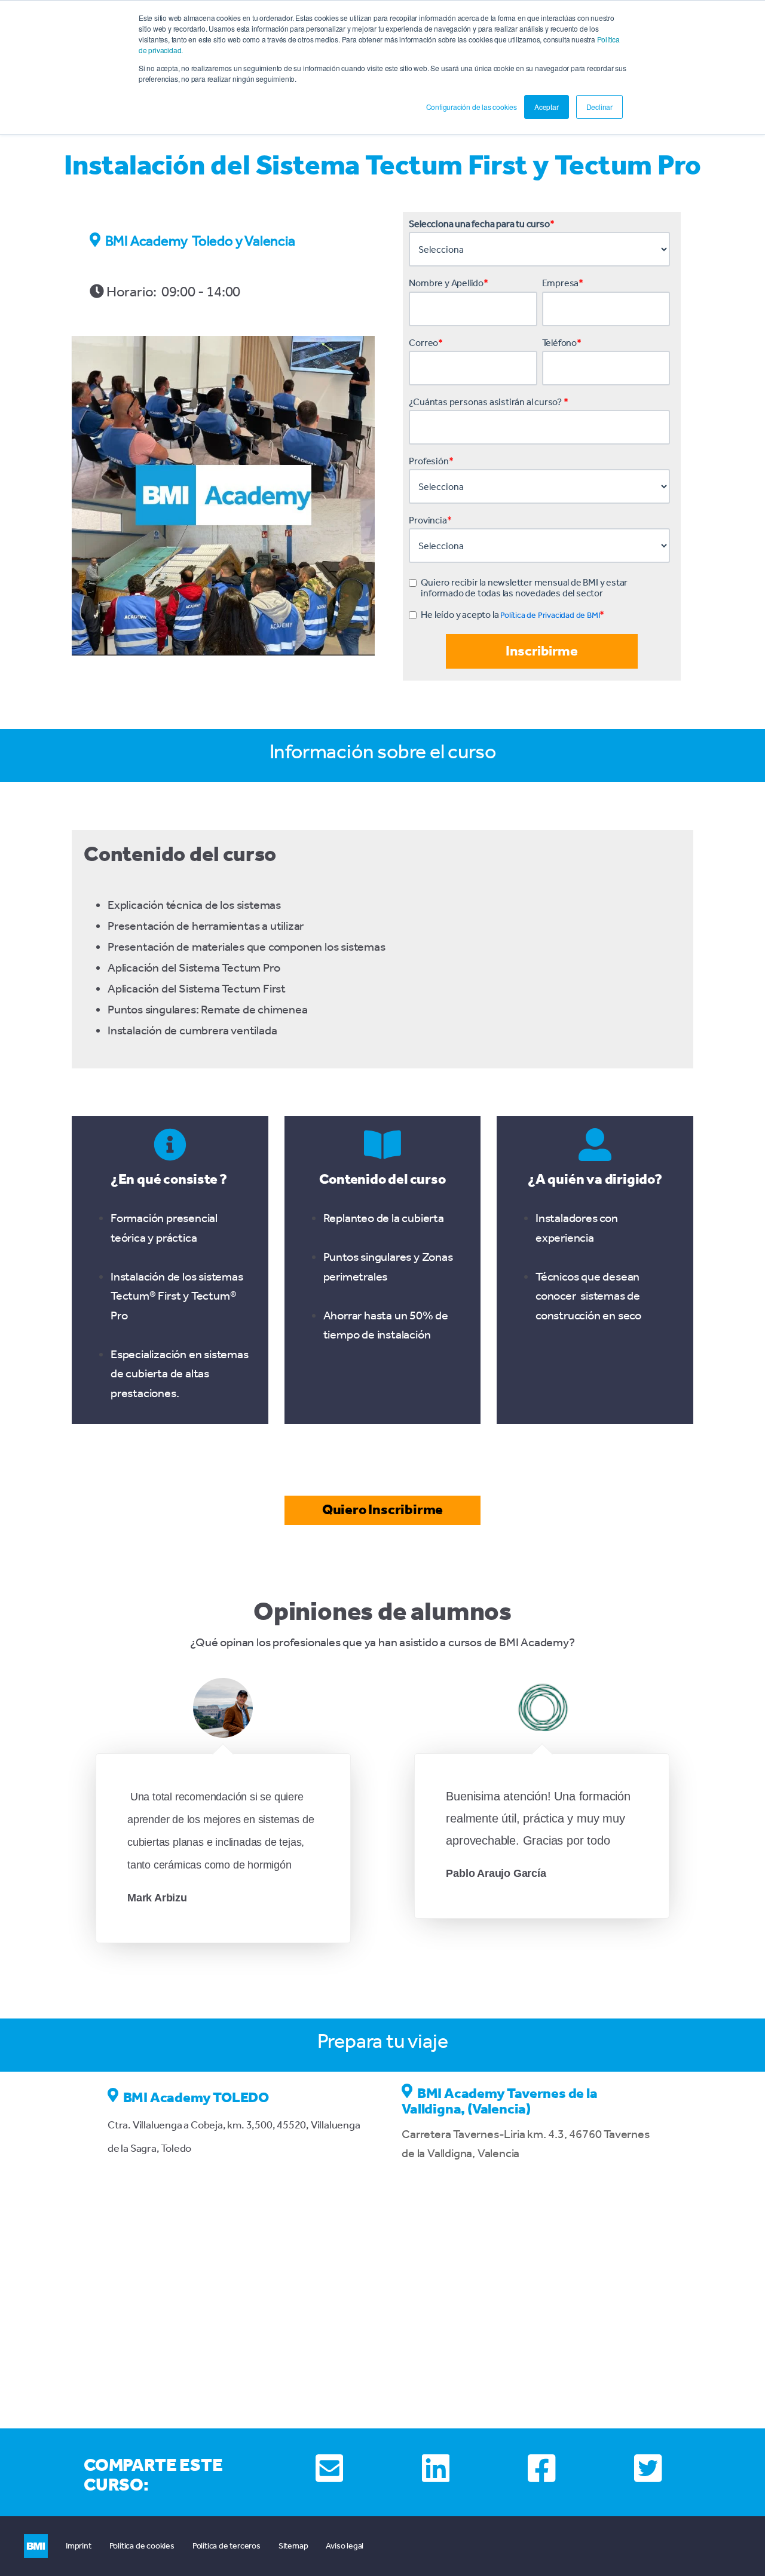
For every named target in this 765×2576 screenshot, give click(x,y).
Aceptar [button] (547, 107)
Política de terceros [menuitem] (227, 2546)
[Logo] (36, 2546)
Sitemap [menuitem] (293, 2546)
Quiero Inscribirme (382, 1509)
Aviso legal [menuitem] (345, 2546)
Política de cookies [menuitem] (142, 2546)
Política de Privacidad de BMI (550, 615)
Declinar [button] (599, 107)
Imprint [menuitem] (79, 2546)
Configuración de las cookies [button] (472, 107)
